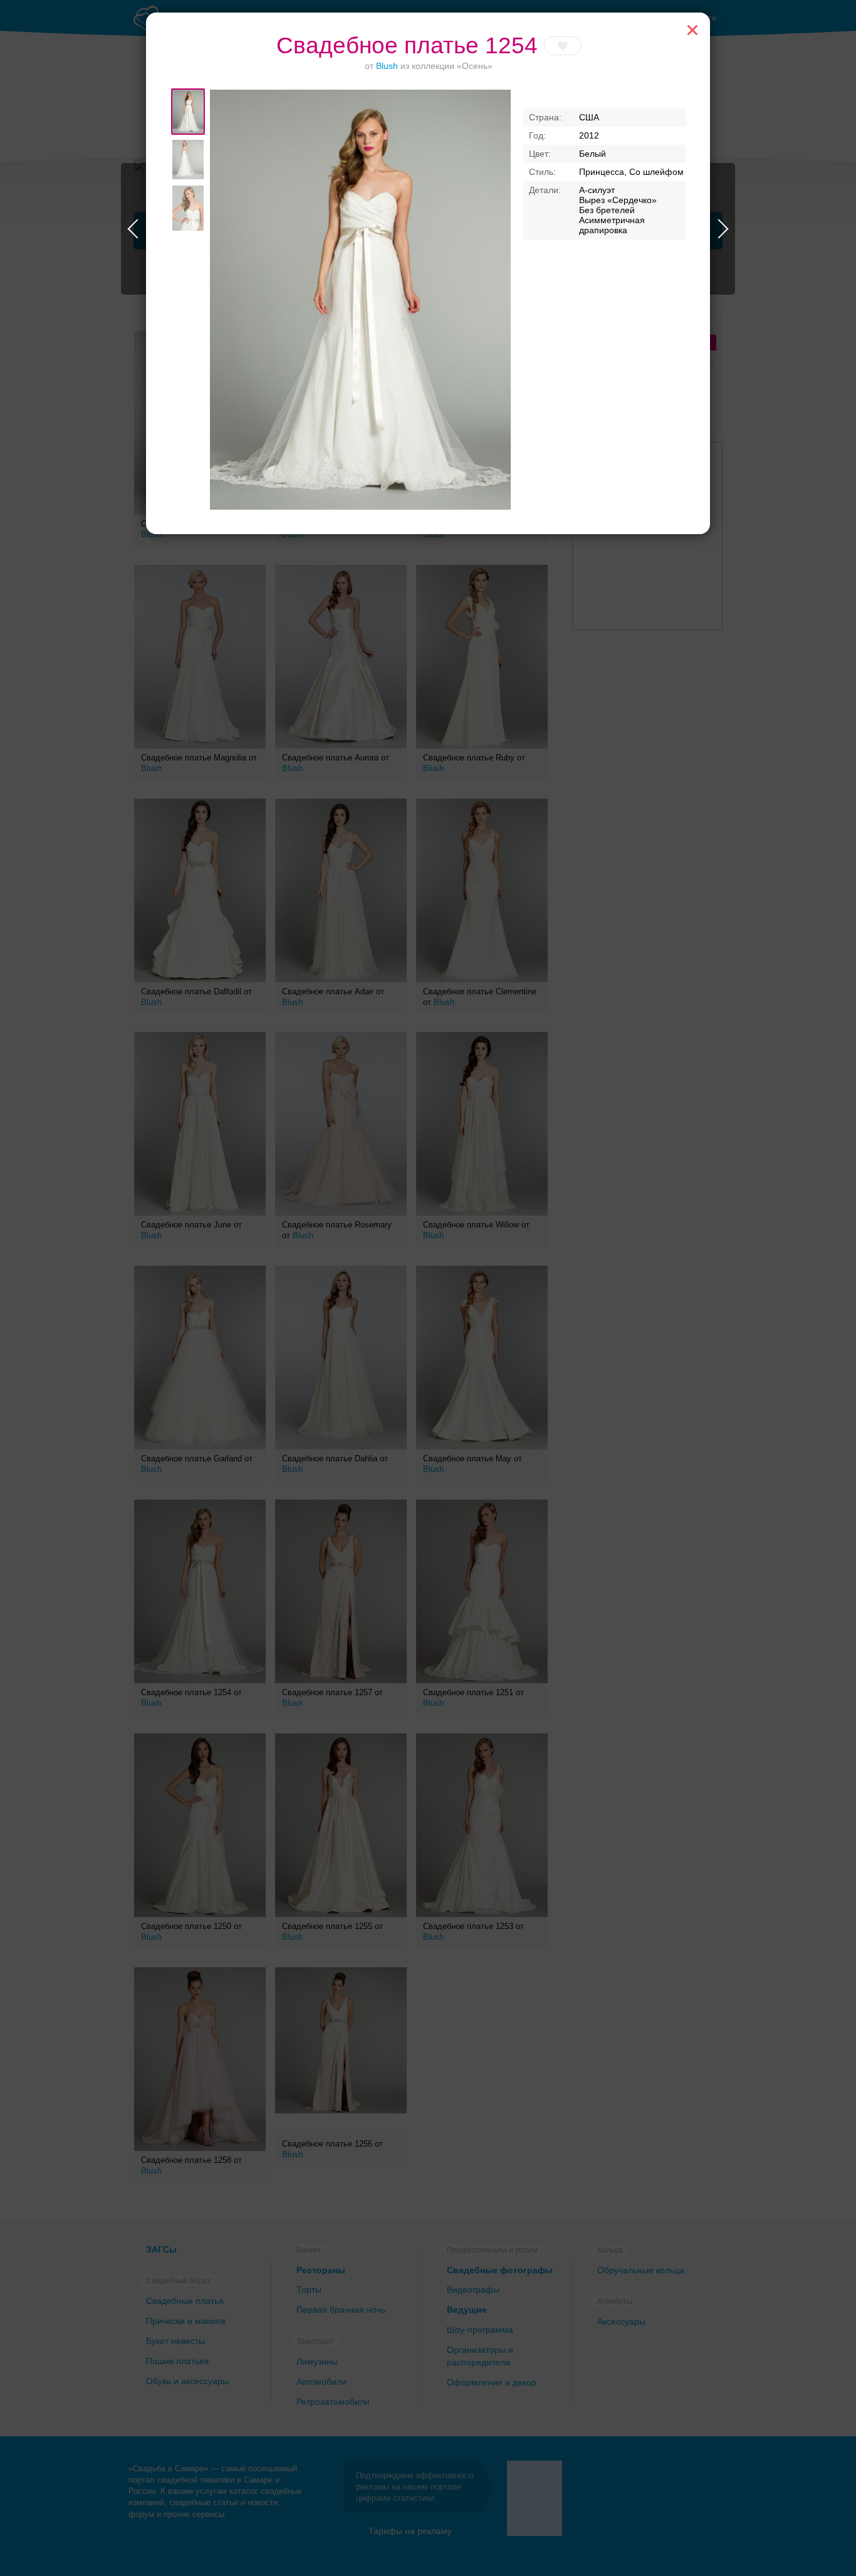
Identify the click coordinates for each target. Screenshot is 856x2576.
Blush (387, 66)
